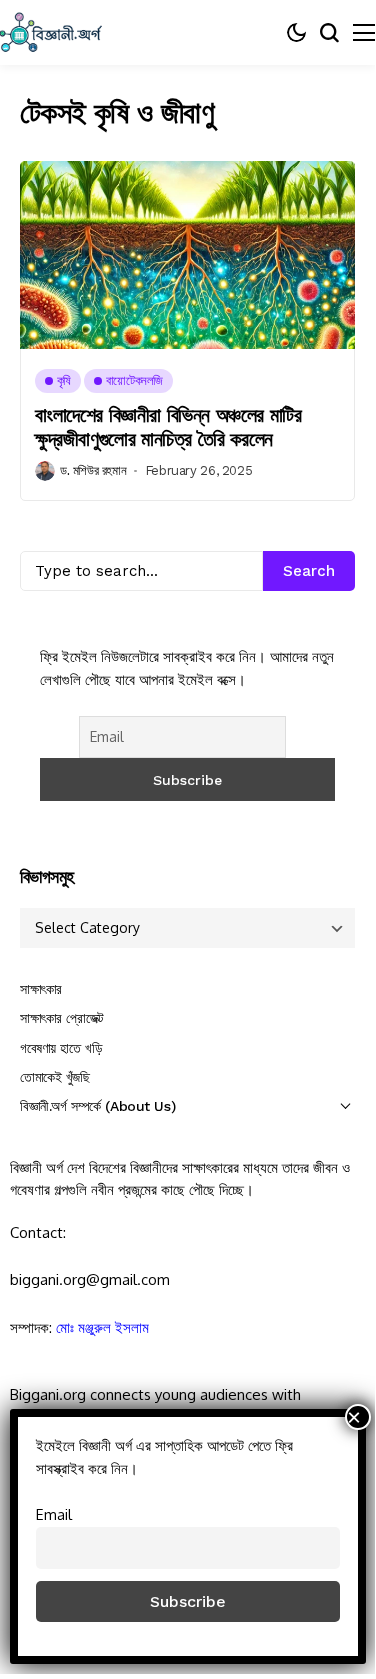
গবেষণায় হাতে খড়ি (61, 1048)
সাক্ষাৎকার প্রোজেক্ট (62, 1018)
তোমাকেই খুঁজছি (55, 1077)
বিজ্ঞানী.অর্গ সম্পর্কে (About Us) (97, 1106)
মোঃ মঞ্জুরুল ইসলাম (102, 1327)
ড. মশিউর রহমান (93, 470)
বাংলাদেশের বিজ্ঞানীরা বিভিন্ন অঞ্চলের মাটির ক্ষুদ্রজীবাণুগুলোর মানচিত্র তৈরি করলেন (168, 427)
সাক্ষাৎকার (41, 989)
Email (54, 1514)
